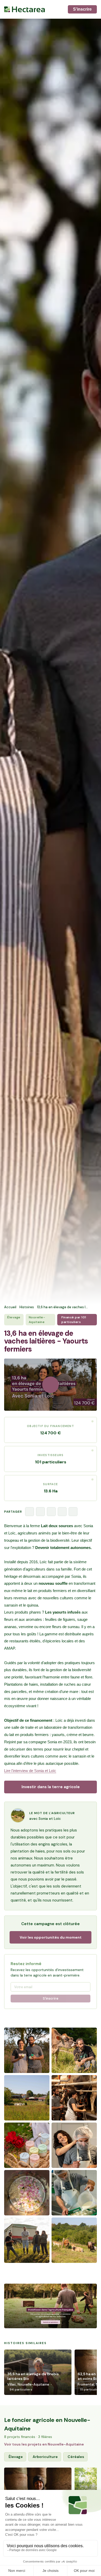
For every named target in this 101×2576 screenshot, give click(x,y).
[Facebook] (30, 1512)
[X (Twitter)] (40, 1512)
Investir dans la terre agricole (51, 1787)
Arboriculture (45, 2457)
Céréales (76, 2457)
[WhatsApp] (62, 1512)
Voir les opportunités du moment (51, 1937)
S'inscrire (82, 9)
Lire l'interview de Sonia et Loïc (30, 1771)
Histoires (27, 1307)
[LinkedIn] (51, 1512)
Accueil (10, 1307)
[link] (51, 2306)
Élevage (16, 2457)
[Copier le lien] (73, 1512)
